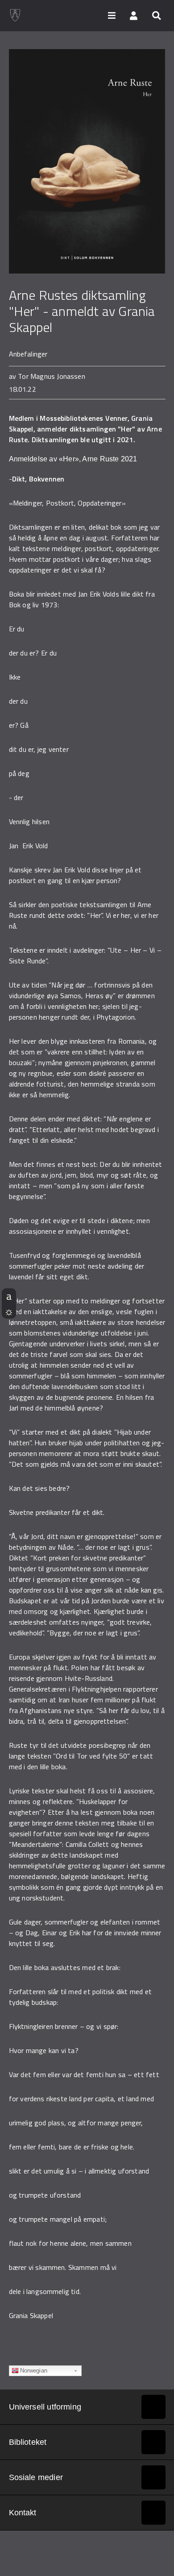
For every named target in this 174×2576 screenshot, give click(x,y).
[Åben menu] (112, 15)
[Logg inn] (134, 15)
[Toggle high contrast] (9, 1311)
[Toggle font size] (9, 1296)
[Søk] (156, 15)
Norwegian (34, 2371)
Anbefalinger (28, 354)
